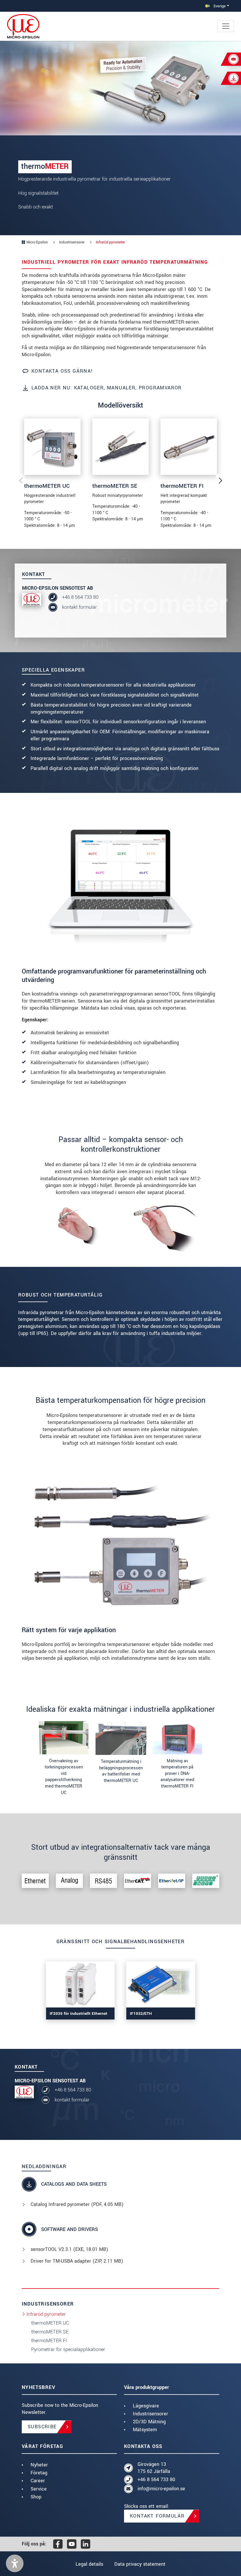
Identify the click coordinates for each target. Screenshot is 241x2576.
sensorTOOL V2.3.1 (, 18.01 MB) (69, 2249)
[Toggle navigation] (226, 26)
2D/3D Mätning (149, 2422)
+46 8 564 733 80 (80, 597)
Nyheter (39, 2465)
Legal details (89, 2564)
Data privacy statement (140, 2564)
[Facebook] (58, 2544)
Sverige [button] (219, 6)
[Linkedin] (86, 2544)
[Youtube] (72, 2544)
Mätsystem (145, 2430)
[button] (15, 2563)
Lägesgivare (146, 2406)
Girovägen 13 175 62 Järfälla (154, 2468)
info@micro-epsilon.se (161, 2489)
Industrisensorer (150, 2414)
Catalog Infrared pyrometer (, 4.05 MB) (77, 2204)
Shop (36, 2497)
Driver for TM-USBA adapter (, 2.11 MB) (77, 2261)
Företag (39, 2473)
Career (38, 2481)
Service (39, 2489)
